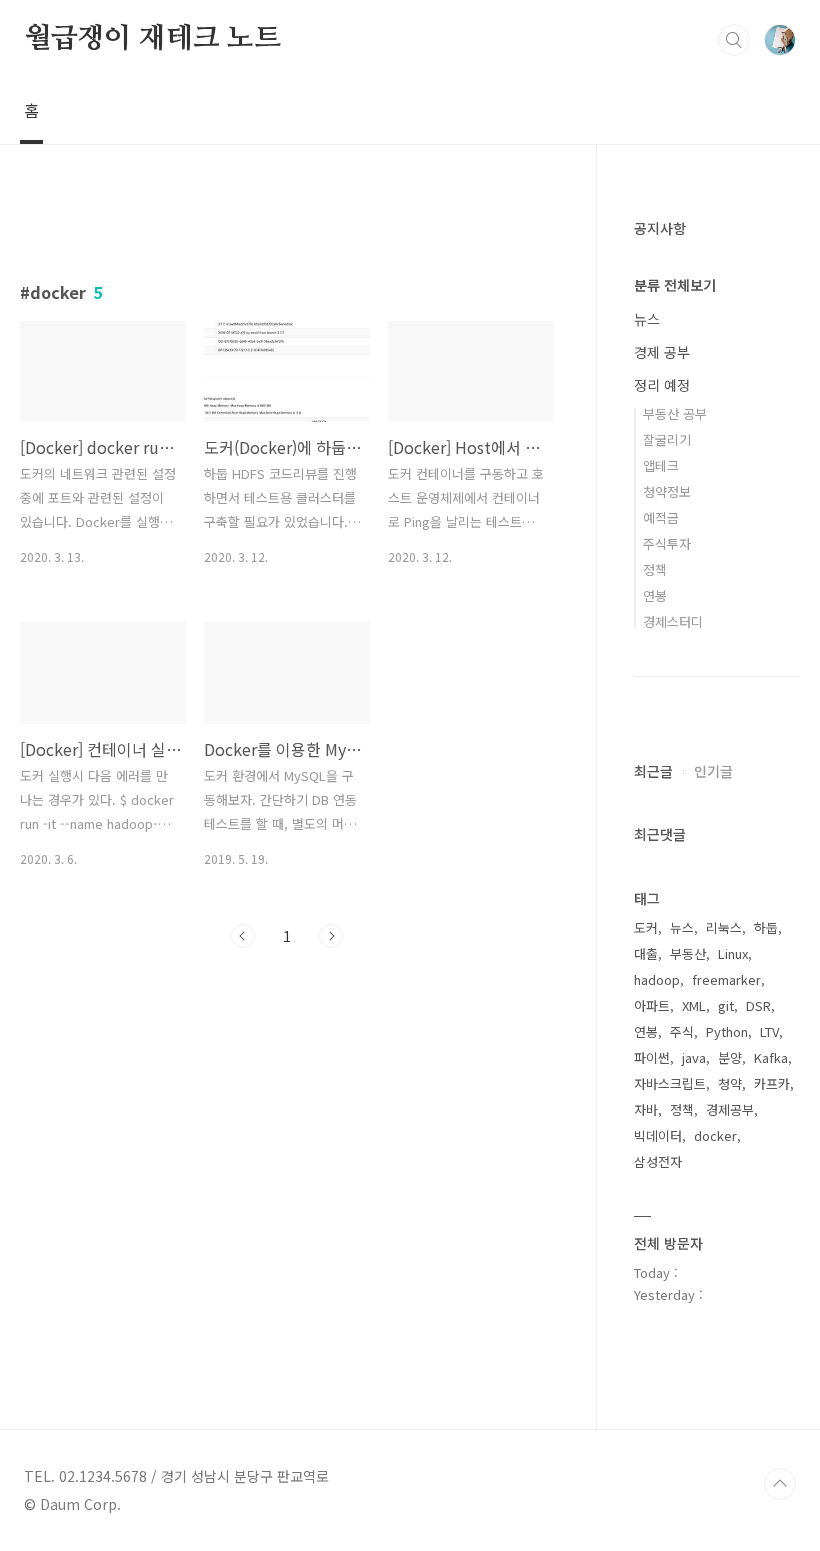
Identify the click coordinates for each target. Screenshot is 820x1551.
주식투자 (667, 543)
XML (694, 1005)
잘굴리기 (667, 439)
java (694, 1057)
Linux (733, 953)
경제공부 (730, 1109)
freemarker (726, 979)
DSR (758, 1005)
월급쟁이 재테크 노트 (152, 39)
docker (715, 1135)
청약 (730, 1083)
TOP (780, 1484)
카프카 (772, 1083)
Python (727, 1031)
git (726, 1005)
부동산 (688, 953)
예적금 (661, 517)
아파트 (652, 1005)
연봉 (655, 595)
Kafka (771, 1057)
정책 (655, 569)
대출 (646, 953)
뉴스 (647, 319)
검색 (734, 40)
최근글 (653, 771)
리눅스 (724, 927)
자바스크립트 (670, 1083)
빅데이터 (658, 1135)
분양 (730, 1057)
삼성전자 (658, 1161)
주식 (682, 1031)
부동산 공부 (675, 413)
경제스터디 (673, 621)
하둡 (766, 927)
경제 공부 (662, 352)
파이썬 (652, 1057)
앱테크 (661, 465)
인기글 (713, 771)
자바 (646, 1109)
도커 (646, 927)
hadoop (657, 979)
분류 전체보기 (675, 285)
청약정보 (667, 491)
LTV (769, 1031)
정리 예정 (662, 385)
